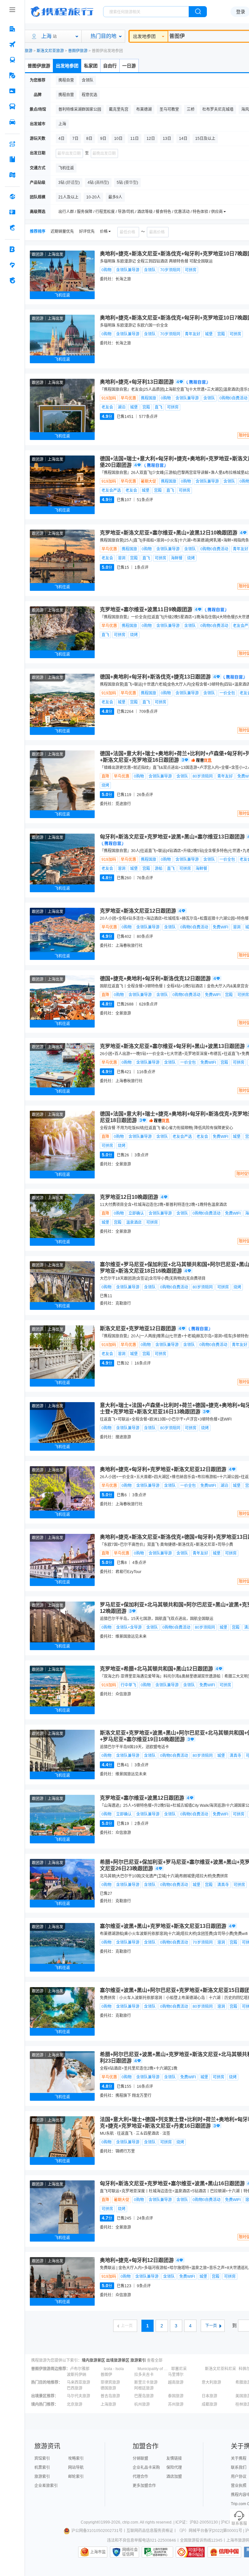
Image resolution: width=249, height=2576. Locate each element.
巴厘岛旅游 (144, 2396)
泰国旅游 (176, 2396)
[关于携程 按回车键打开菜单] (12, 280)
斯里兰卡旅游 (146, 2382)
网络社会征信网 (130, 2552)
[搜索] (198, 12)
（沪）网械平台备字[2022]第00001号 (210, 2531)
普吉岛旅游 (110, 2396)
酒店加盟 (174, 2477)
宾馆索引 (42, 2458)
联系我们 (239, 2468)
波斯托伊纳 (77, 2375)
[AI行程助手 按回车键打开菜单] (12, 144)
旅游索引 (138, 2360)
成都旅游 (209, 2404)
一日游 (129, 66)
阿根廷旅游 (144, 2388)
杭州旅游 (142, 2404)
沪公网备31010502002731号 (97, 2531)
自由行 (110, 66)
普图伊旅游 (78, 51)
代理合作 (140, 2477)
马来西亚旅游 (78, 2382)
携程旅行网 (62, 12)
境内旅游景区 (93, 2360)
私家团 (91, 66)
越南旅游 (176, 2382)
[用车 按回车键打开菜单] (12, 122)
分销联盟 (140, 2458)
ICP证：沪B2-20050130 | (198, 2522)
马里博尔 (176, 2375)
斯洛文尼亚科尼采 (220, 2369)
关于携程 (239, 2458)
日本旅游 (209, 2396)
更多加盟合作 (144, 2486)
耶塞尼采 (179, 2369)
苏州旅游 (176, 2404)
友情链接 (174, 2458)
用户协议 (239, 2477)
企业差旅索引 (46, 2486)
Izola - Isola (114, 2369)
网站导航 (76, 2468)
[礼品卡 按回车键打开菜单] (12, 212)
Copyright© (91, 2522)
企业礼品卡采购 (146, 2468)
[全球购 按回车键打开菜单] (12, 197)
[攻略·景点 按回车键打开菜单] (12, 159)
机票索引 (42, 2468)
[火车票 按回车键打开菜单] (12, 60)
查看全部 (155, 2360)
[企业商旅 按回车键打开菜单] (12, 249)
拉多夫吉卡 (144, 2375)
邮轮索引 (76, 2477)
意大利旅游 (211, 2382)
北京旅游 (75, 2404)
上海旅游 (108, 2404)
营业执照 (239, 2486)
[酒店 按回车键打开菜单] (12, 29)
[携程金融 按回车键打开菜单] (12, 228)
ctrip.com (130, 2522)
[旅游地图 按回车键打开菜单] (12, 175)
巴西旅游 (75, 2388)
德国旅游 (108, 2388)
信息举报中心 (157, 2552)
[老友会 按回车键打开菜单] (12, 265)
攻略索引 (76, 2458)
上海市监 (98, 2552)
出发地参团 (144, 36)
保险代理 (174, 2468)
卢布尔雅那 (80, 2369)
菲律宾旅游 (110, 2382)
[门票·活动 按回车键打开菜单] (12, 91)
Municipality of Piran (154, 2369)
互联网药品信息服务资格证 (150, 2531)
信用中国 (224, 2552)
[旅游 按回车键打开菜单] (12, 75)
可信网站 (190, 2552)
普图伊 (106, 2375)
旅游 (29, 51)
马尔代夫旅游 (78, 2396)
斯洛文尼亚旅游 (50, 51)
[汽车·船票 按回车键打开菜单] (12, 107)
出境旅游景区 (118, 2360)
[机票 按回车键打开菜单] (12, 44)
